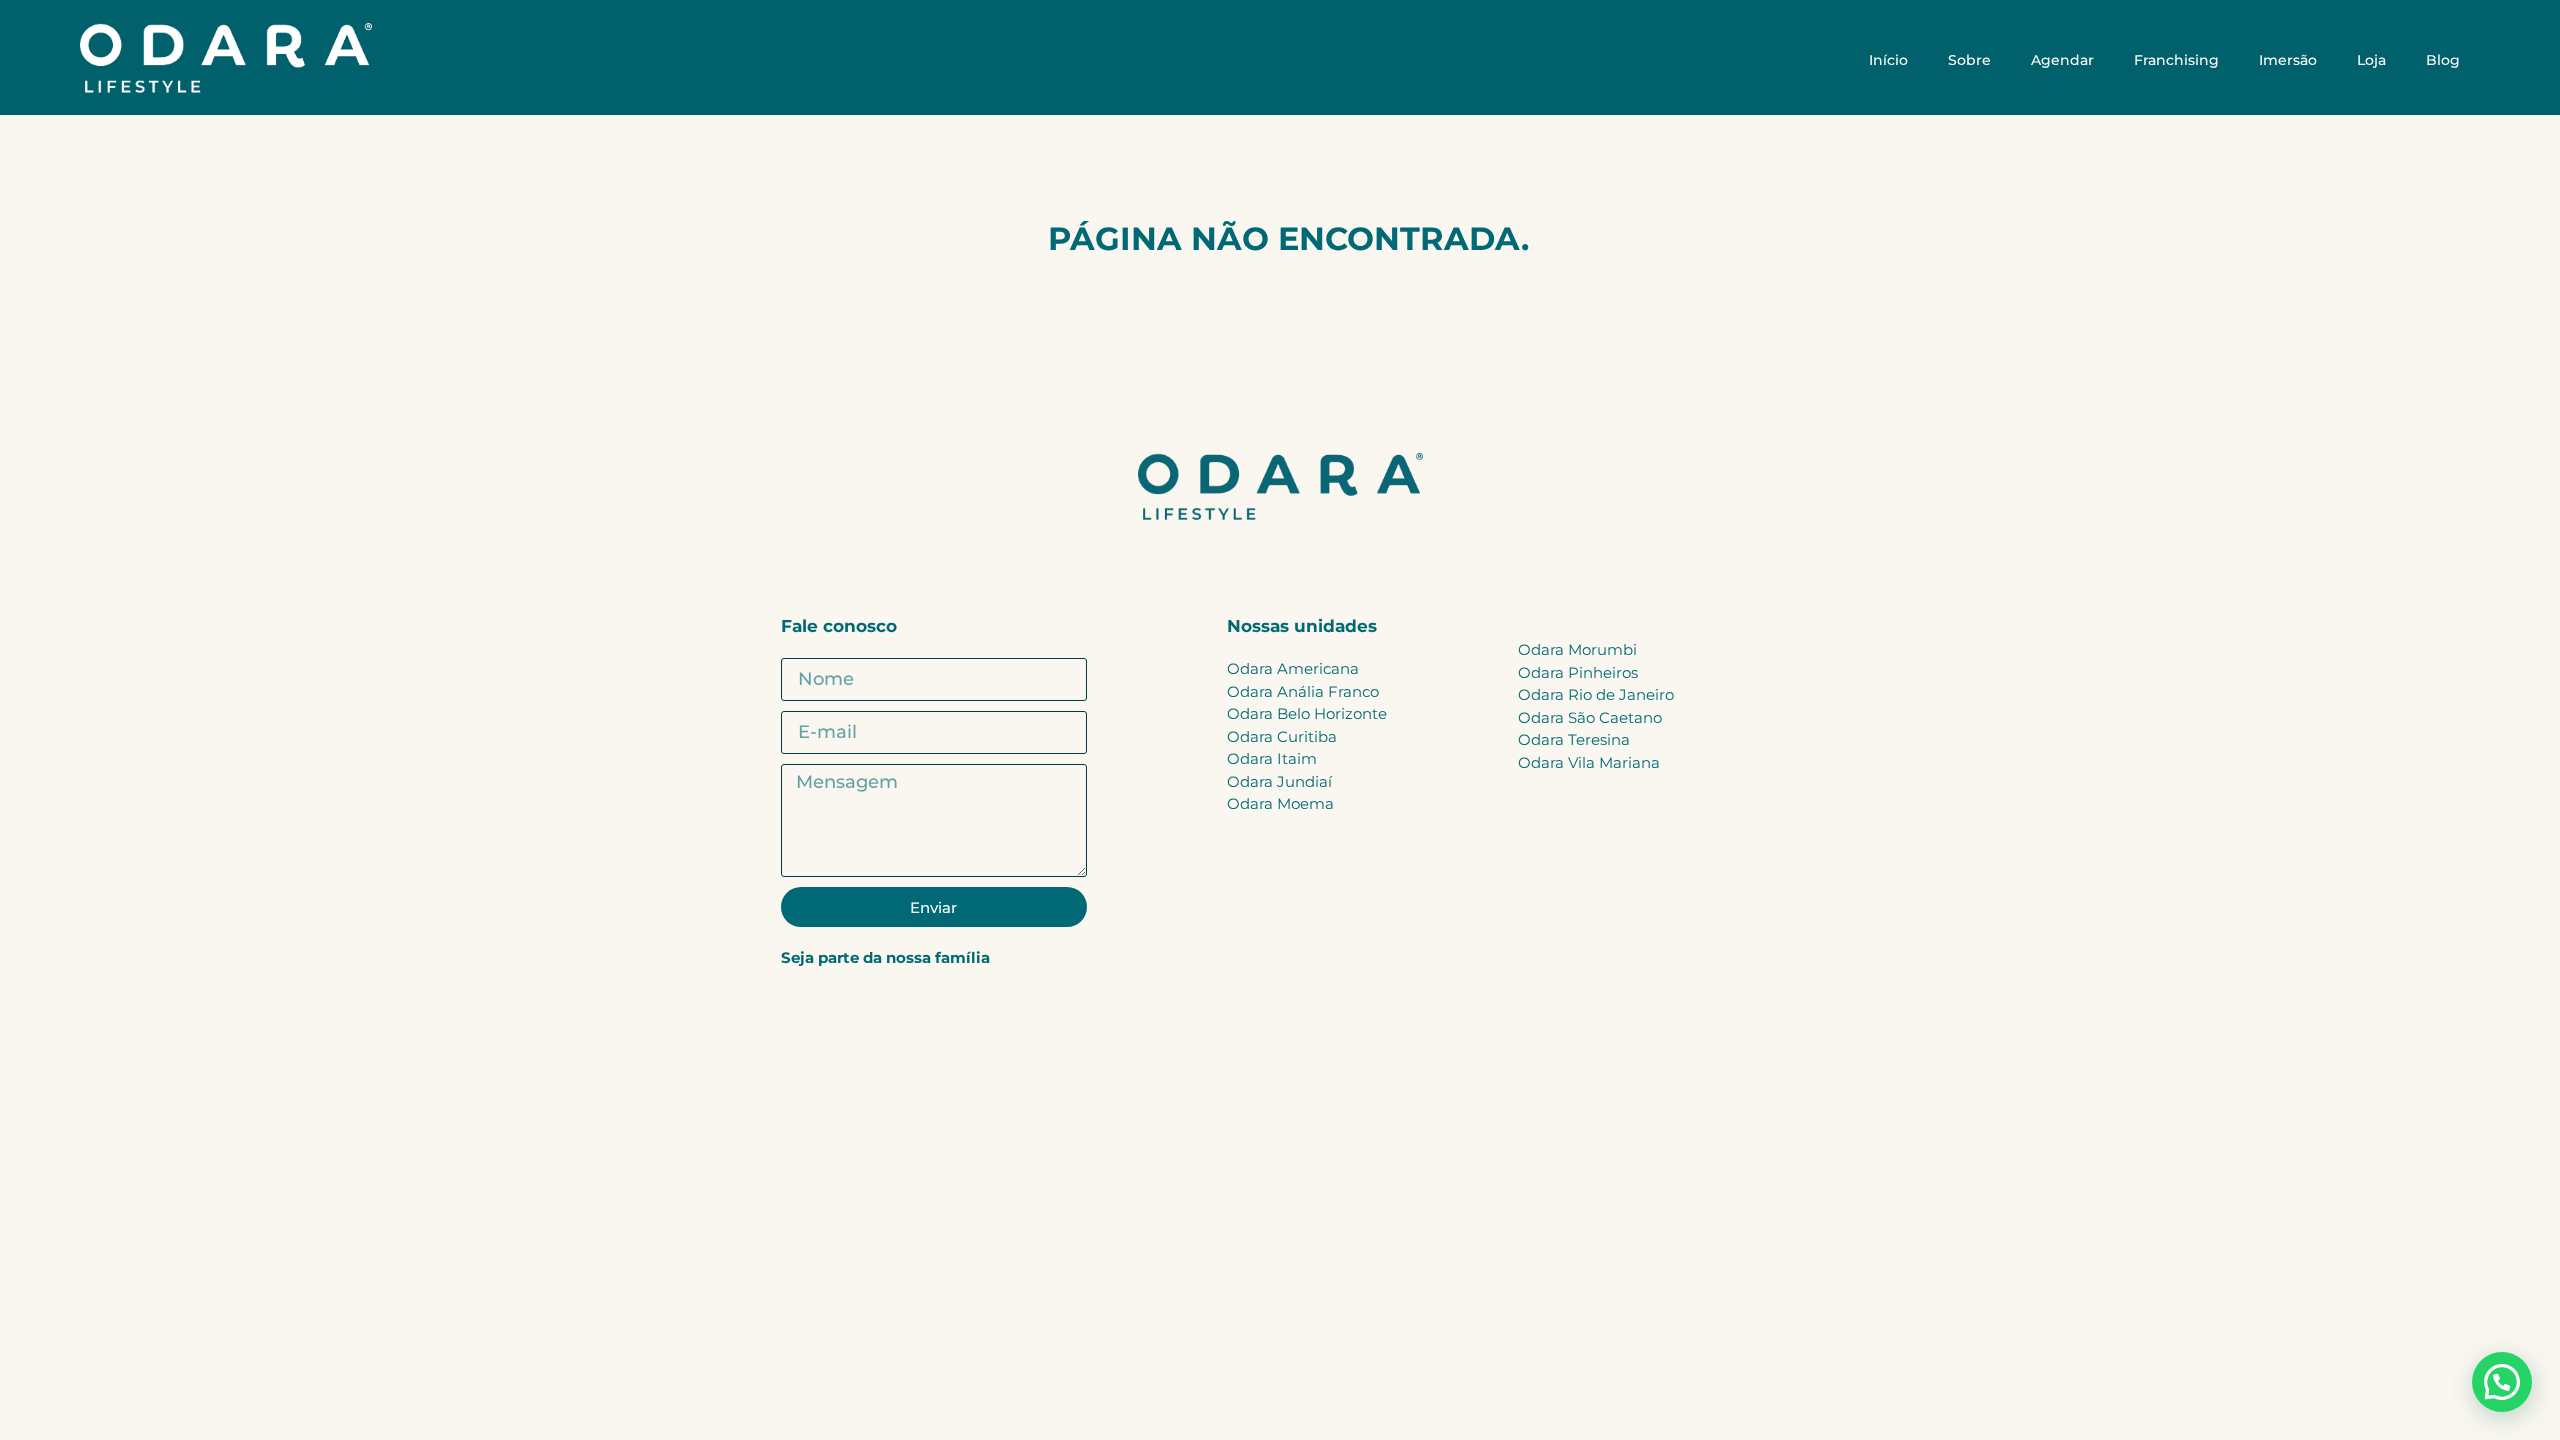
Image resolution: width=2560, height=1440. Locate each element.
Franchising (2176, 60)
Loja (2371, 60)
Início (1888, 60)
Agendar (2062, 60)
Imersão (2288, 60)
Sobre (1969, 60)
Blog (2443, 60)
